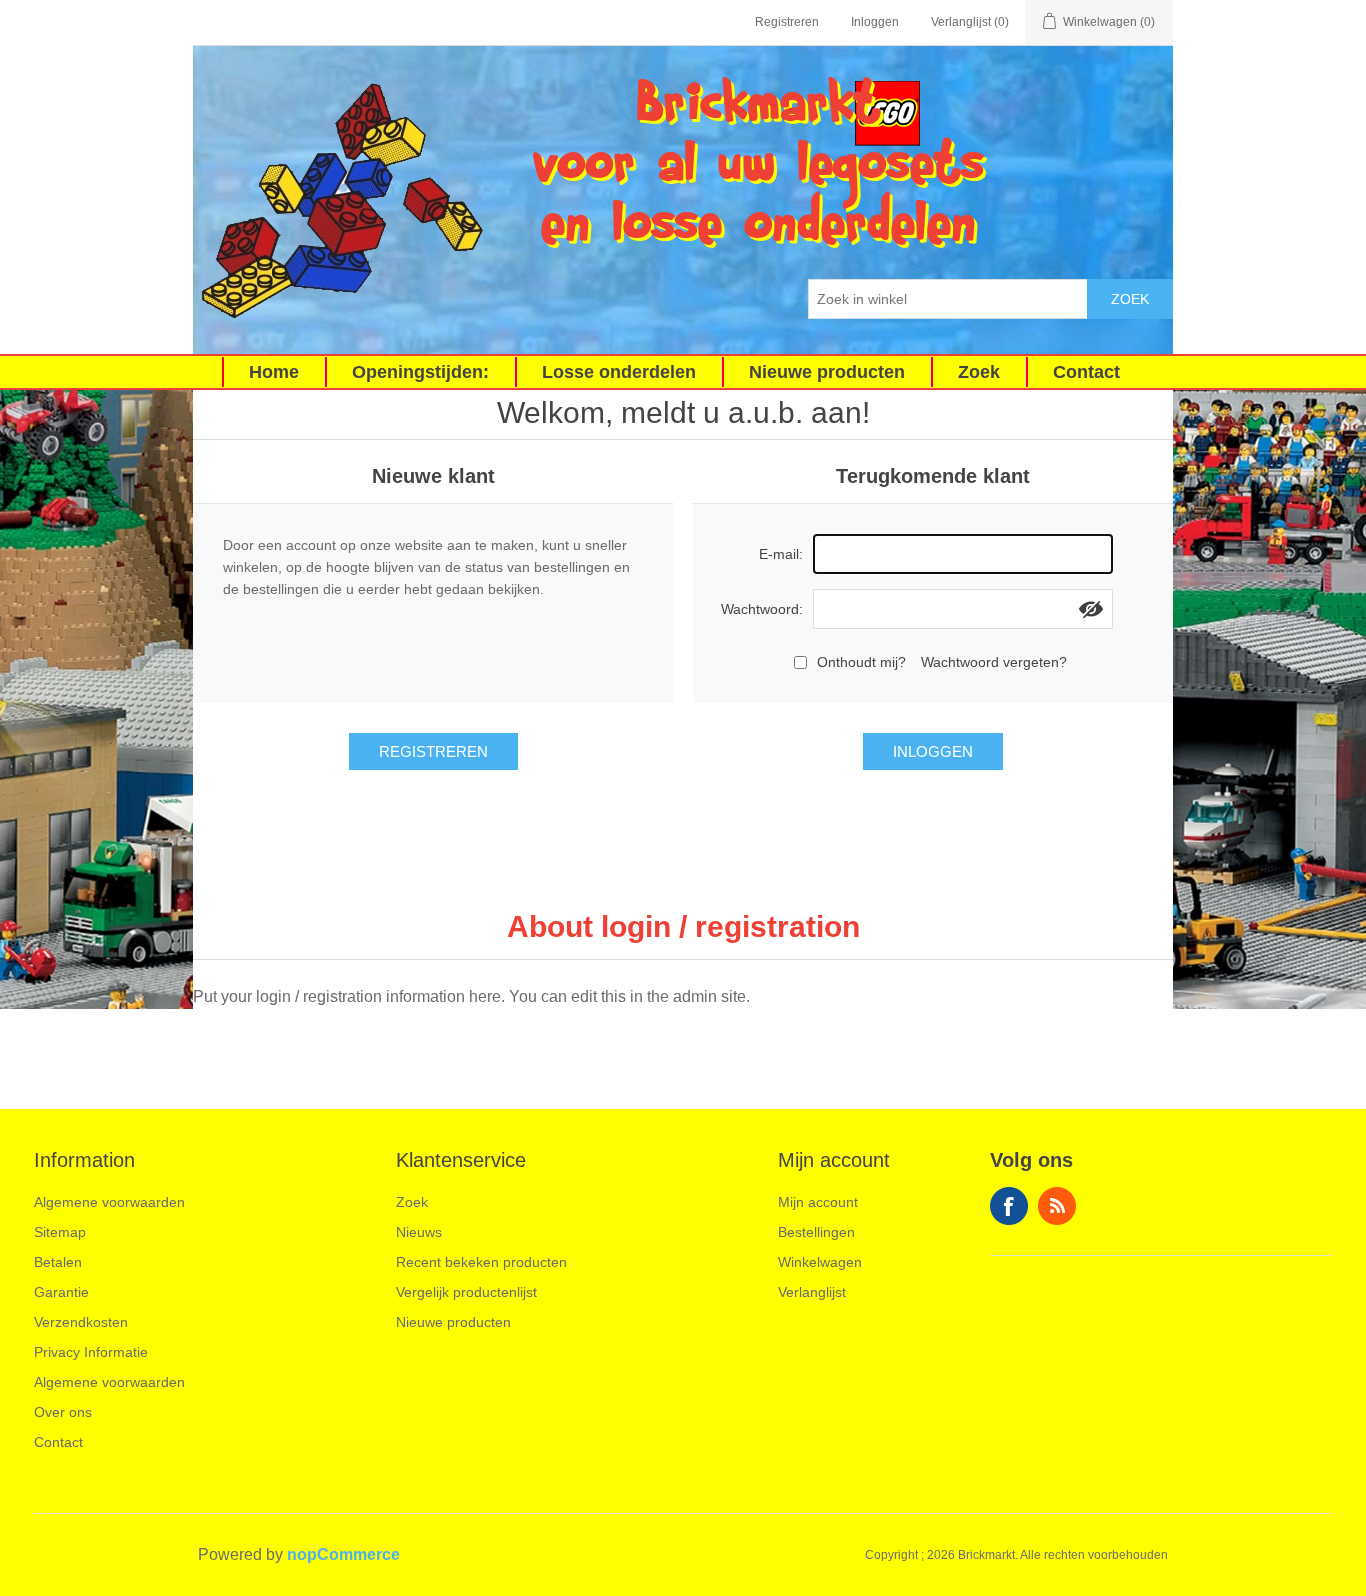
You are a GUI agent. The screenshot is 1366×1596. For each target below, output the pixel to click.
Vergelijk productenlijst (466, 1292)
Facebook (1009, 1206)
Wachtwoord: (762, 609)
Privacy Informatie (91, 1352)
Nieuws (419, 1232)
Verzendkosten (81, 1322)
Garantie (61, 1292)
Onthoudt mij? (861, 662)
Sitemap (60, 1232)
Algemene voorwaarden (109, 1202)
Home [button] (274, 372)
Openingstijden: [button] (420, 372)
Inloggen (875, 22)
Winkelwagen (820, 1262)
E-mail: (781, 554)
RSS (1057, 1206)
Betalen (58, 1262)
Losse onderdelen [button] (619, 372)
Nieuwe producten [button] (827, 372)
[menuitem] (273, 372)
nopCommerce (343, 1554)
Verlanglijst (812, 1292)
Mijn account (818, 1202)
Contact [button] (1086, 372)
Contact (58, 1442)
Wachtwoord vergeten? (994, 662)
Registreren (787, 22)
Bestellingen (816, 1232)
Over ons (63, 1412)
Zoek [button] (979, 372)
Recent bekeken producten (481, 1262)
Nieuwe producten (453, 1322)
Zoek (1130, 299)
